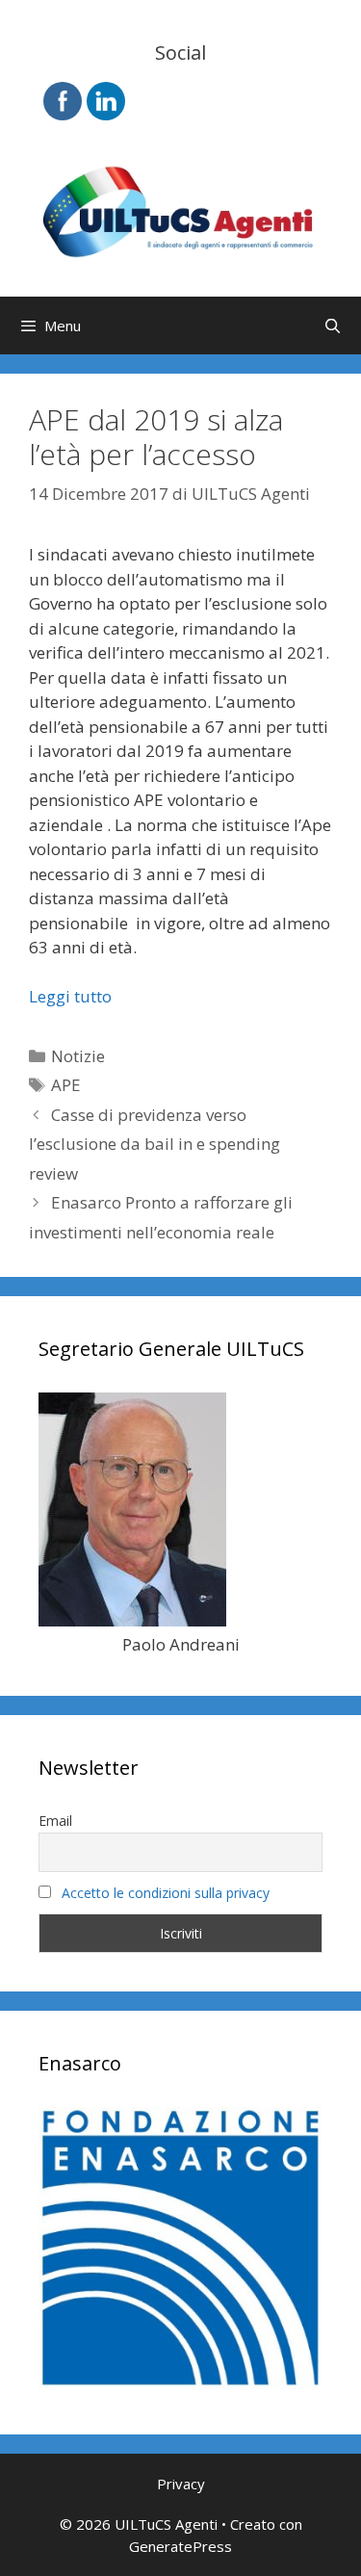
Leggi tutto (70, 996)
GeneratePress (180, 2546)
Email (55, 1821)
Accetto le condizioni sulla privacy (166, 1893)
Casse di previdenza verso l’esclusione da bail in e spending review (155, 1144)
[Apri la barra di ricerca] (333, 325)
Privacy (181, 2484)
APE (66, 1085)
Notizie (78, 1056)
